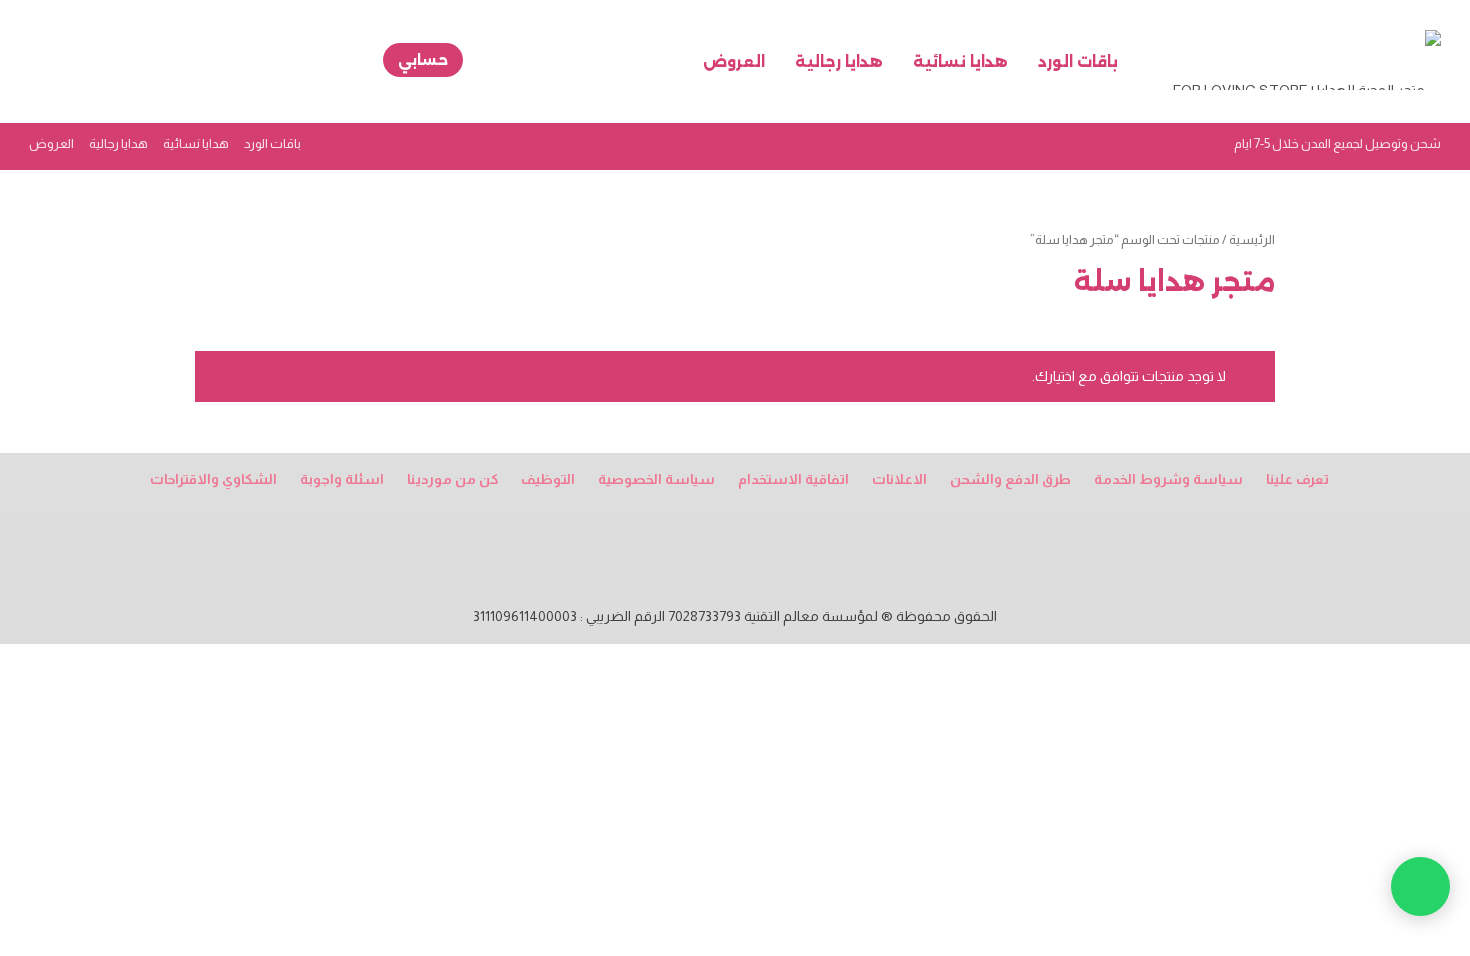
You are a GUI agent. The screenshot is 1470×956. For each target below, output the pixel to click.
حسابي (423, 60)
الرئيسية (1252, 239)
